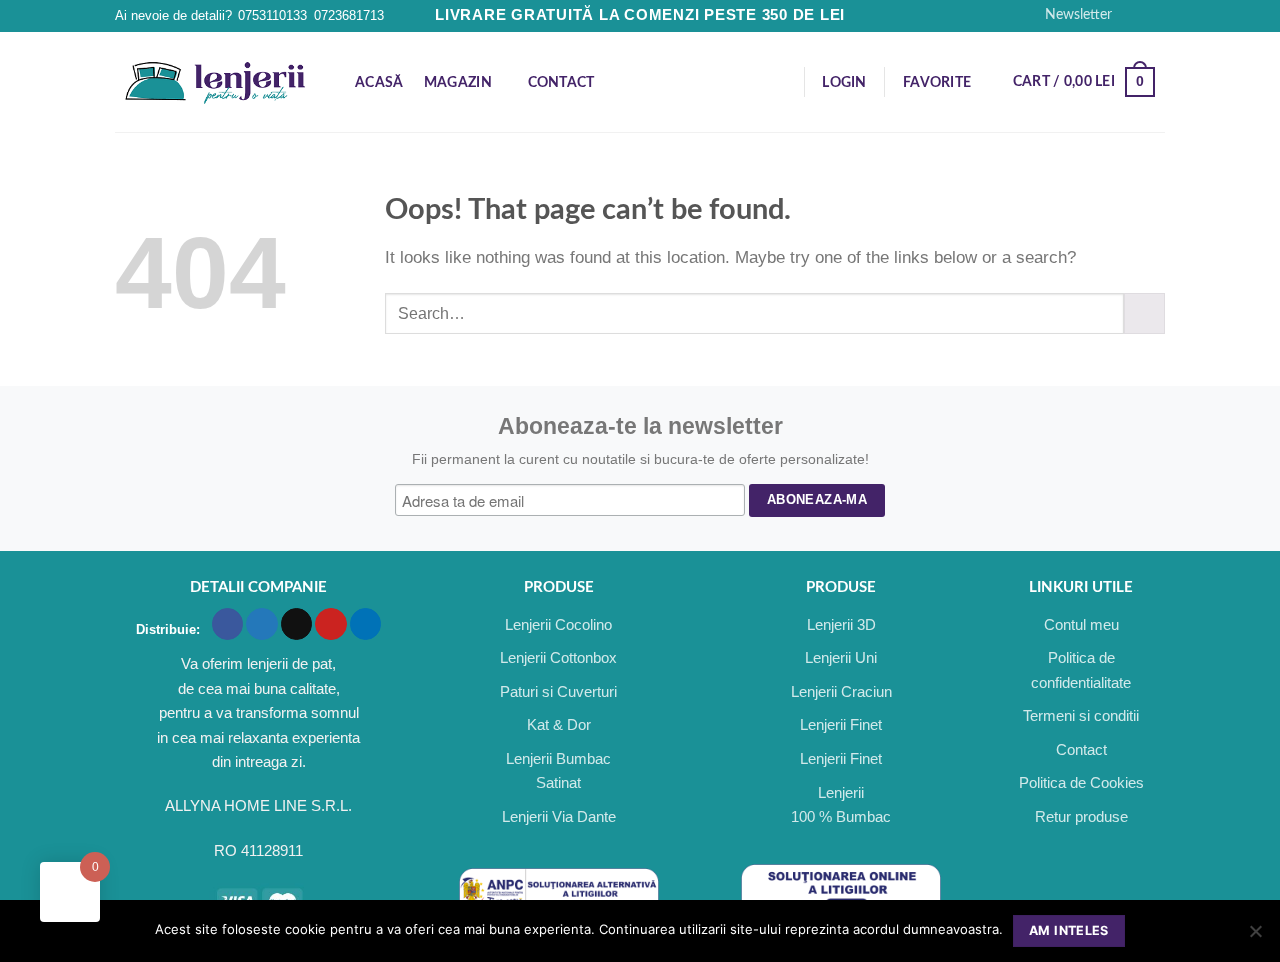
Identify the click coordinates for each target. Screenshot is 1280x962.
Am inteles (1069, 930)
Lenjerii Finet (841, 724)
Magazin (458, 83)
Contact (561, 83)
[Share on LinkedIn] (365, 624)
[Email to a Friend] (296, 624)
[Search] (778, 82)
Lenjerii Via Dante (559, 816)
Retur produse (1081, 816)
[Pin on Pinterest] (330, 624)
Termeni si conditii (1081, 715)
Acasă (379, 83)
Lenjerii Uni (841, 657)
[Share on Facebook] (227, 624)
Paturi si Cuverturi (558, 691)
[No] (1255, 937)
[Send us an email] (1154, 15)
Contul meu (1081, 624)
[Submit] (1144, 313)
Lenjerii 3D (841, 624)
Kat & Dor (559, 724)
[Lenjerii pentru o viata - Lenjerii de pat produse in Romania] (215, 82)
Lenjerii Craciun (841, 691)
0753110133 (272, 15)
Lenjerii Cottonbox (558, 657)
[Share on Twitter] (261, 624)
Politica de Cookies (1081, 782)
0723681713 (349, 15)
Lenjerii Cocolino (558, 624)
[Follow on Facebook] (1134, 15)
